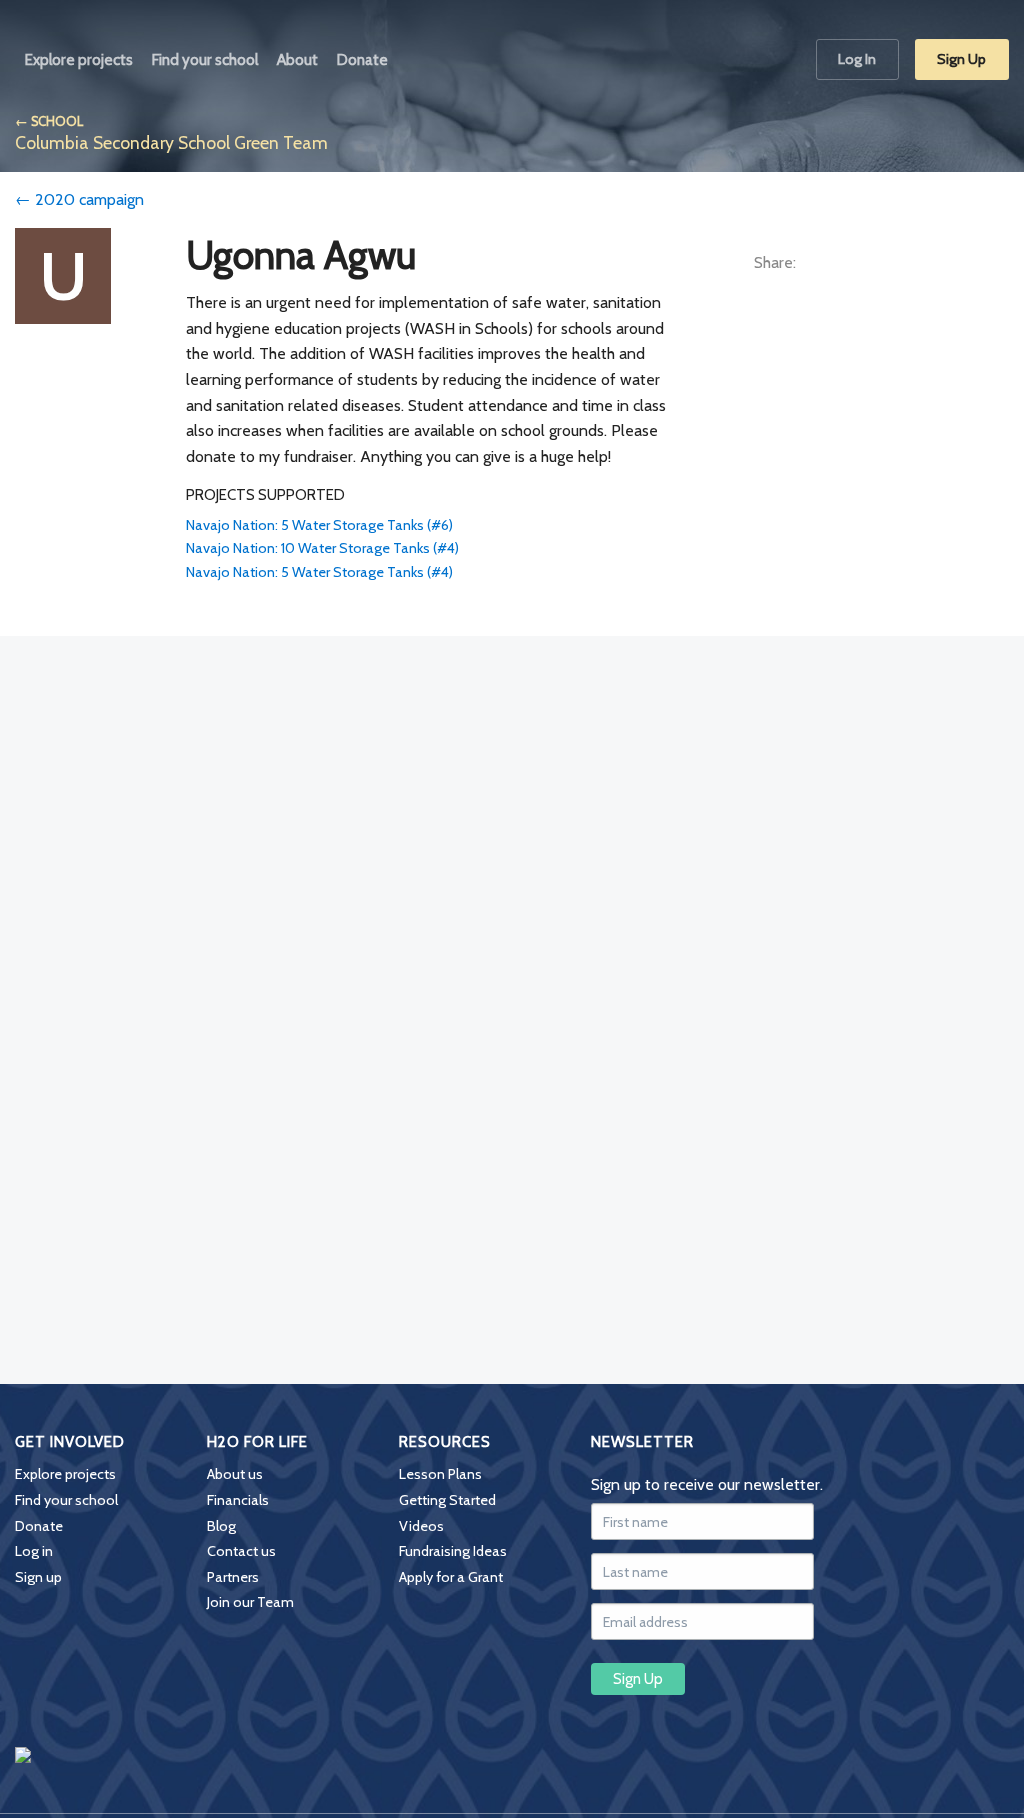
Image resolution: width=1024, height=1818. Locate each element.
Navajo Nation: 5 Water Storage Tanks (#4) (319, 572)
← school (49, 121)
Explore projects (65, 1474)
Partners (233, 1577)
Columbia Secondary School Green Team (171, 142)
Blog (221, 1526)
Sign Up (961, 59)
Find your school (66, 1500)
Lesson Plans (440, 1474)
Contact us (241, 1551)
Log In (857, 59)
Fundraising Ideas (453, 1551)
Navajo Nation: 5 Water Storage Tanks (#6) (319, 525)
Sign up (38, 1577)
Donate (39, 1526)
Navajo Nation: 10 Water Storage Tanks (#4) (322, 548)
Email (932, 264)
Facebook (828, 264)
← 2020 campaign (79, 199)
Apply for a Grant (451, 1577)
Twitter (880, 264)
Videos (421, 1526)
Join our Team (250, 1602)
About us (235, 1474)
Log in (34, 1551)
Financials (238, 1500)
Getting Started (447, 1500)
